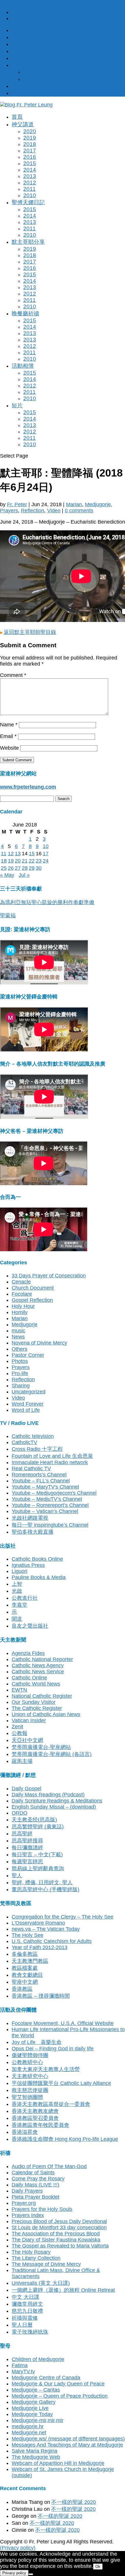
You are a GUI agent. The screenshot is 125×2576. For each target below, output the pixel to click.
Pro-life (20, 1373)
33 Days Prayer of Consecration (49, 1276)
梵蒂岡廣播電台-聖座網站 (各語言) (52, 1754)
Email (8, 736)
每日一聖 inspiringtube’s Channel (50, 1525)
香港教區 (22, 1989)
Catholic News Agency (38, 1665)
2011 (30, 189)
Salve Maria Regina (34, 2451)
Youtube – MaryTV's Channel (45, 1487)
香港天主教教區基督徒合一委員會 (51, 2104)
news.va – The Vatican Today (46, 1929)
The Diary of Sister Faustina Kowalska (56, 2240)
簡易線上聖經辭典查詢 (38, 1869)
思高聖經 (22, 1834)
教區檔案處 (25, 1968)
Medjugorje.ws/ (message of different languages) (68, 2439)
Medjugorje (98, 504)
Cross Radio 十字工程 (37, 1449)
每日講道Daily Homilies (39, 37)
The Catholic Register (37, 1708)
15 (32, 854)
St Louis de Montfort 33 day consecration (59, 2227)
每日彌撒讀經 (27, 1848)
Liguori (19, 1571)
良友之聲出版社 (30, 1626)
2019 (30, 138)
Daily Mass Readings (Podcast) (48, 1795)
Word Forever (28, 1404)
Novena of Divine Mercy (39, 1343)
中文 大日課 (25, 2297)
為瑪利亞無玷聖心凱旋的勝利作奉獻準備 (47, 902)
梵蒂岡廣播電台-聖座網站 (41, 1747)
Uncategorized (28, 1392)
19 (11, 861)
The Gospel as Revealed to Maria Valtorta (60, 2246)
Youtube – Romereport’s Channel (50, 1505)
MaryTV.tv (23, 2371)
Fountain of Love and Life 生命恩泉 (52, 1456)
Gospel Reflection (32, 1300)
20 (18, 861)
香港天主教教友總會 (35, 2111)
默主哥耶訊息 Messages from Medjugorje (60, 58)
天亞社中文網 (27, 1740)
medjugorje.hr (28, 2426)
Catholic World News (36, 1684)
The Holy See (27, 1935)
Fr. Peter (17, 504)
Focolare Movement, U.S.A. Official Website (63, 2023)
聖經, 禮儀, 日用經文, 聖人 (42, 1882)
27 (18, 868)
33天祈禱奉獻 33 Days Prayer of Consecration (65, 51)
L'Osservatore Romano (38, 1923)
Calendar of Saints (33, 2173)
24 (46, 861)
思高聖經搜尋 (27, 1841)
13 (18, 854)
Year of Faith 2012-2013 (40, 1947)
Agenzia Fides (28, 1653)
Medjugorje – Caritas (36, 2390)
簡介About (24, 30)
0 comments (79, 511)
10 (46, 846)
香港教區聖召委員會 (35, 2118)
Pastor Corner (28, 1355)
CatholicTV (24, 1442)
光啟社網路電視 (30, 1518)
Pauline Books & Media (39, 1577)
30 (39, 868)
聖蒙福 (8, 915)
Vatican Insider (29, 1720)
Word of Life (26, 1410)
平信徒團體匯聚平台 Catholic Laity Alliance (61, 2083)
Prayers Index (28, 2215)
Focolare (22, 1294)
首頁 (17, 117)
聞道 (17, 1619)
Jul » (24, 875)
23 (39, 861)
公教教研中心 (27, 2062)
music (18, 1331)
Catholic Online (29, 1678)
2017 (30, 151)
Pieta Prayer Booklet (35, 2197)
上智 (17, 1584)
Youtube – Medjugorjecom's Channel (54, 1493)
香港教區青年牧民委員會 (40, 2125)
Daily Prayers (27, 2191)
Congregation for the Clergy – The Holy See (63, 1917)
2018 (30, 144)
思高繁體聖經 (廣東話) (38, 1827)
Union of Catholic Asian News (46, 1714)
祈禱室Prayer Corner (36, 44)
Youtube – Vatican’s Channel (45, 1511)
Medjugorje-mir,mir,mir (37, 2420)
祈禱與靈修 (25, 2318)
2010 (30, 195)
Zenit (17, 1727)
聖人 (17, 1875)
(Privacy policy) (18, 2548)
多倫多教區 (25, 1954)
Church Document (33, 1288)
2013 (30, 176)
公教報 (19, 1733)
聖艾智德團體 (27, 2097)
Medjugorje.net (29, 2433)
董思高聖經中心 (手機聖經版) (45, 1889)
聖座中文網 (25, 1982)
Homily (20, 1312)
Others (19, 1349)
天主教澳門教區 (30, 1961)
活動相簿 (23, 366)
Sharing (21, 1386)
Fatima (20, 2365)
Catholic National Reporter (42, 1659)
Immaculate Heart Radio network (50, 1462)
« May (7, 875)
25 (4, 868)
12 (11, 854)
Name (9, 725)
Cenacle (21, 1282)
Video (54, 511)
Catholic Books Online (37, 1559)
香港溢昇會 (25, 2132)
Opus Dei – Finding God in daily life (53, 2049)
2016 (30, 157)
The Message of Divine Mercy (46, 2264)
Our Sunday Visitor (34, 1702)
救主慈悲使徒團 (30, 2090)
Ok (98, 2567)
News (18, 1337)
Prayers (9, 511)
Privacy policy (14, 2573)
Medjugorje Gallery (34, 2402)
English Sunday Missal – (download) (54, 1807)
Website (9, 748)
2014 (30, 170)
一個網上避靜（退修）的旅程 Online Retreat (63, 2290)
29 (32, 868)
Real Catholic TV (31, 1469)
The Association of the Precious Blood (56, 2234)
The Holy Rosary (31, 2252)
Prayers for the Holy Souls (42, 2209)
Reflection (33, 511)
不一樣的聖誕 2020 (74, 2502)
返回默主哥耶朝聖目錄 (30, 632)
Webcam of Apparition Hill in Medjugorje (58, 2463)
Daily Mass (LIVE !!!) (35, 2185)
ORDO (19, 1813)
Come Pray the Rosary (38, 2179)
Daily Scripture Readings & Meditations (57, 1801)
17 (46, 854)
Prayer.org (24, 2203)
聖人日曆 (22, 2325)
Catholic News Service (38, 1672)
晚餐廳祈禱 (25, 313)
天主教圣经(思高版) (34, 1820)
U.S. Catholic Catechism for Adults (52, 1941)
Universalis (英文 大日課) (41, 2283)
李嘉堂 (19, 1605)
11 (4, 854)
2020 (30, 131)
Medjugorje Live (30, 2408)
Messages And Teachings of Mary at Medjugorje (67, 2445)
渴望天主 (34, 72)
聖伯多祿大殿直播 (33, 1532)
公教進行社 (25, 1598)
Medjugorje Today (32, 2414)
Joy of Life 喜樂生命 (37, 2042)
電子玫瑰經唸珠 (30, 2332)
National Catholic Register (42, 1696)
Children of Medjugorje (38, 2359)
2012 (30, 183)
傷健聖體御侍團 (30, 2055)
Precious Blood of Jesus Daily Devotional (59, 2221)
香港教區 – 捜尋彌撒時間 (41, 1996)
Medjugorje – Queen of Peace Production (60, 2396)
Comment (13, 675)
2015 (30, 163)
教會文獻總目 (27, 1975)
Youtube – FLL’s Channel (41, 1481)
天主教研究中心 (30, 2076)
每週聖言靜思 (27, 1862)
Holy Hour (23, 1306)
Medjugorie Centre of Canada (46, 2378)
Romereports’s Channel (39, 1475)
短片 (17, 405)
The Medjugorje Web (36, 2457)
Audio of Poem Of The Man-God (49, 2166)
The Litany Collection (36, 2258)
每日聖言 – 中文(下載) (37, 1855)
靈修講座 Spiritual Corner (41, 86)
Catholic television (33, 1436)
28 (25, 868)
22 (32, 861)
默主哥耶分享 (28, 242)
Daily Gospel (26, 1789)
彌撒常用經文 (27, 2304)
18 (4, 861)
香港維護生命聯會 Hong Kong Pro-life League (65, 2139)
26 (11, 868)
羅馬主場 (22, 1761)
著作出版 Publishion (35, 93)
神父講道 (23, 124)
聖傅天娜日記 (28, 202)
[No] (31, 2574)
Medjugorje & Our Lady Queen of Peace (58, 2384)
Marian (74, 504)
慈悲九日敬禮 (27, 2311)
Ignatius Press (28, 1565)
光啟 (17, 1591)
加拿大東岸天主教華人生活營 (46, 2069)
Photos (20, 1361)
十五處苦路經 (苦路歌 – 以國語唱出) (65, 79)
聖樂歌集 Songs (30, 65)
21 (25, 861)
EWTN (19, 1690)
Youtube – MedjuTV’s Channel (47, 1499)
